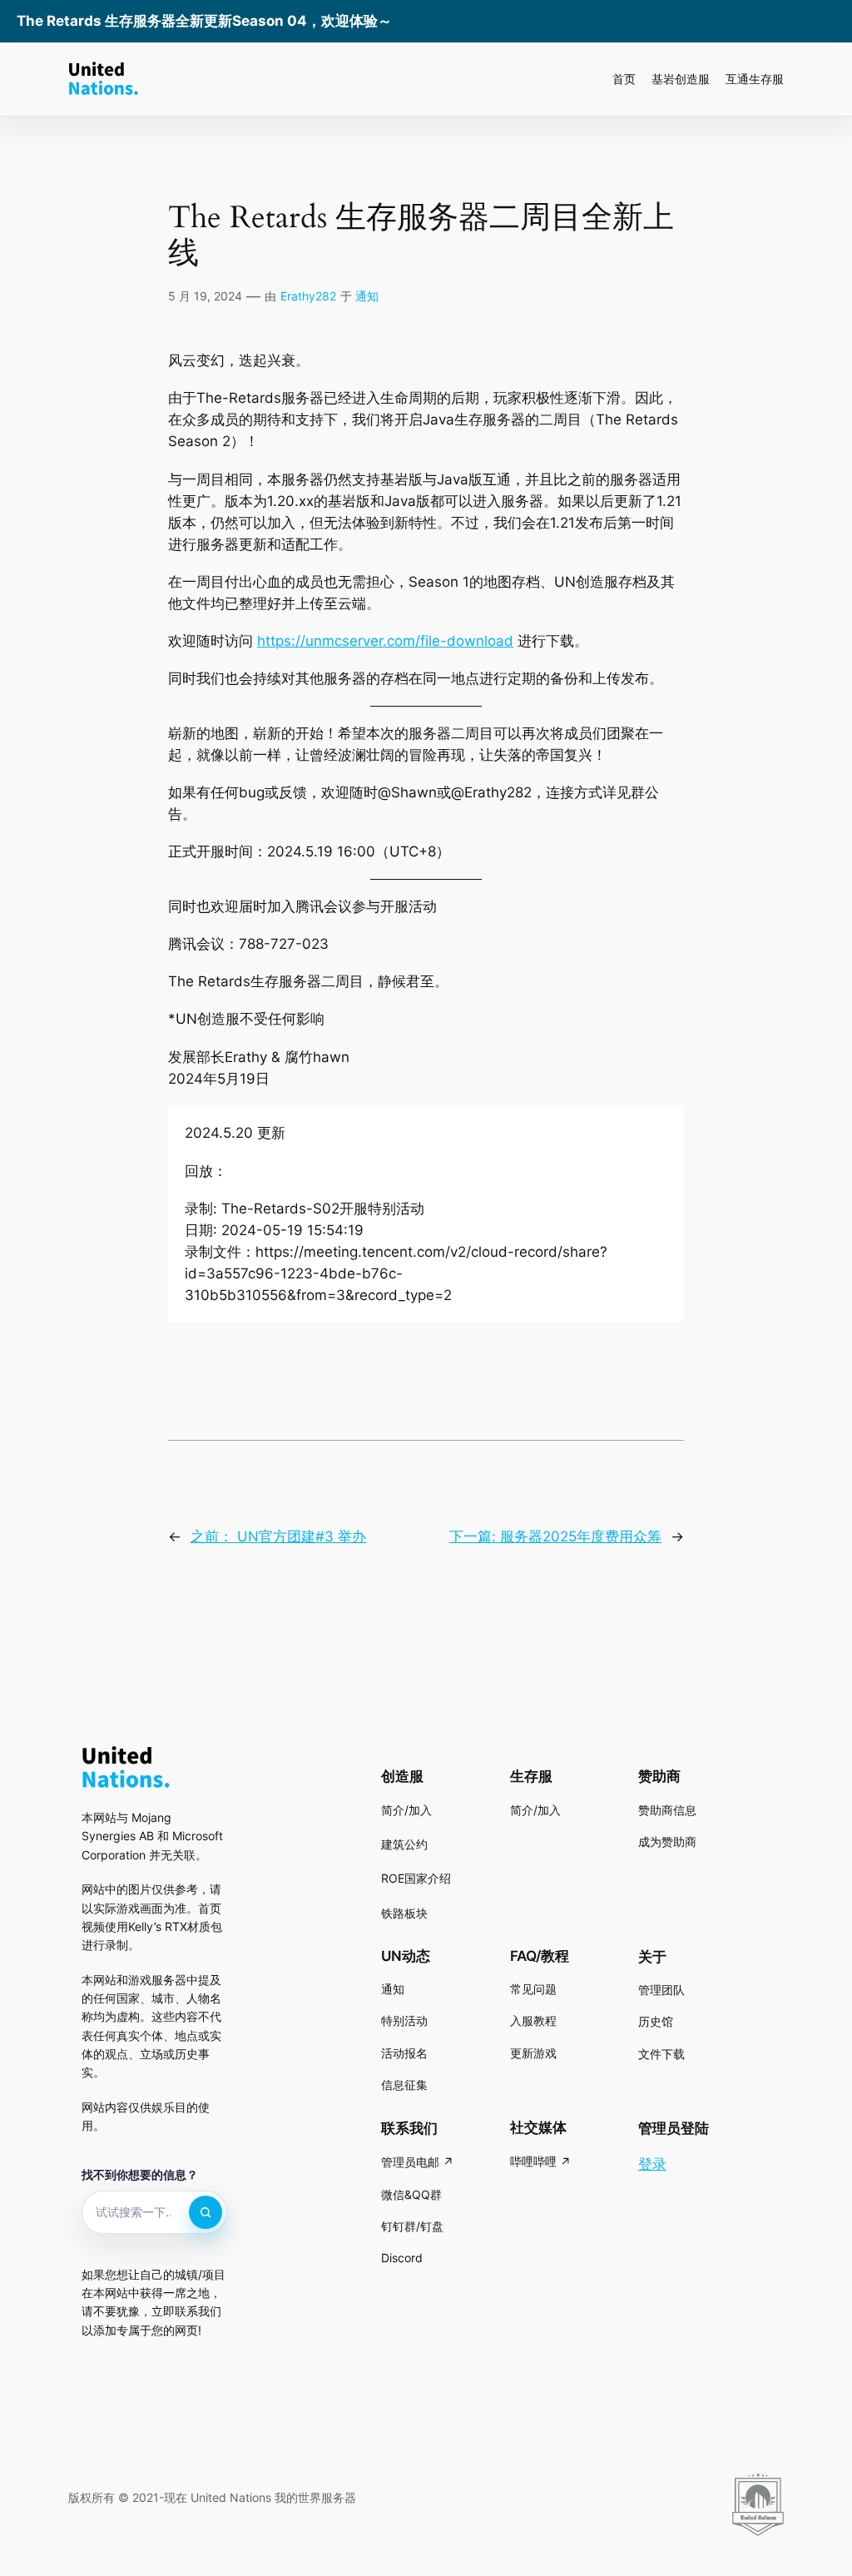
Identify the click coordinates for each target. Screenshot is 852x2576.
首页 (624, 79)
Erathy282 (308, 296)
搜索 (206, 2212)
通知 (367, 296)
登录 (652, 2164)
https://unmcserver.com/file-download (385, 641)
